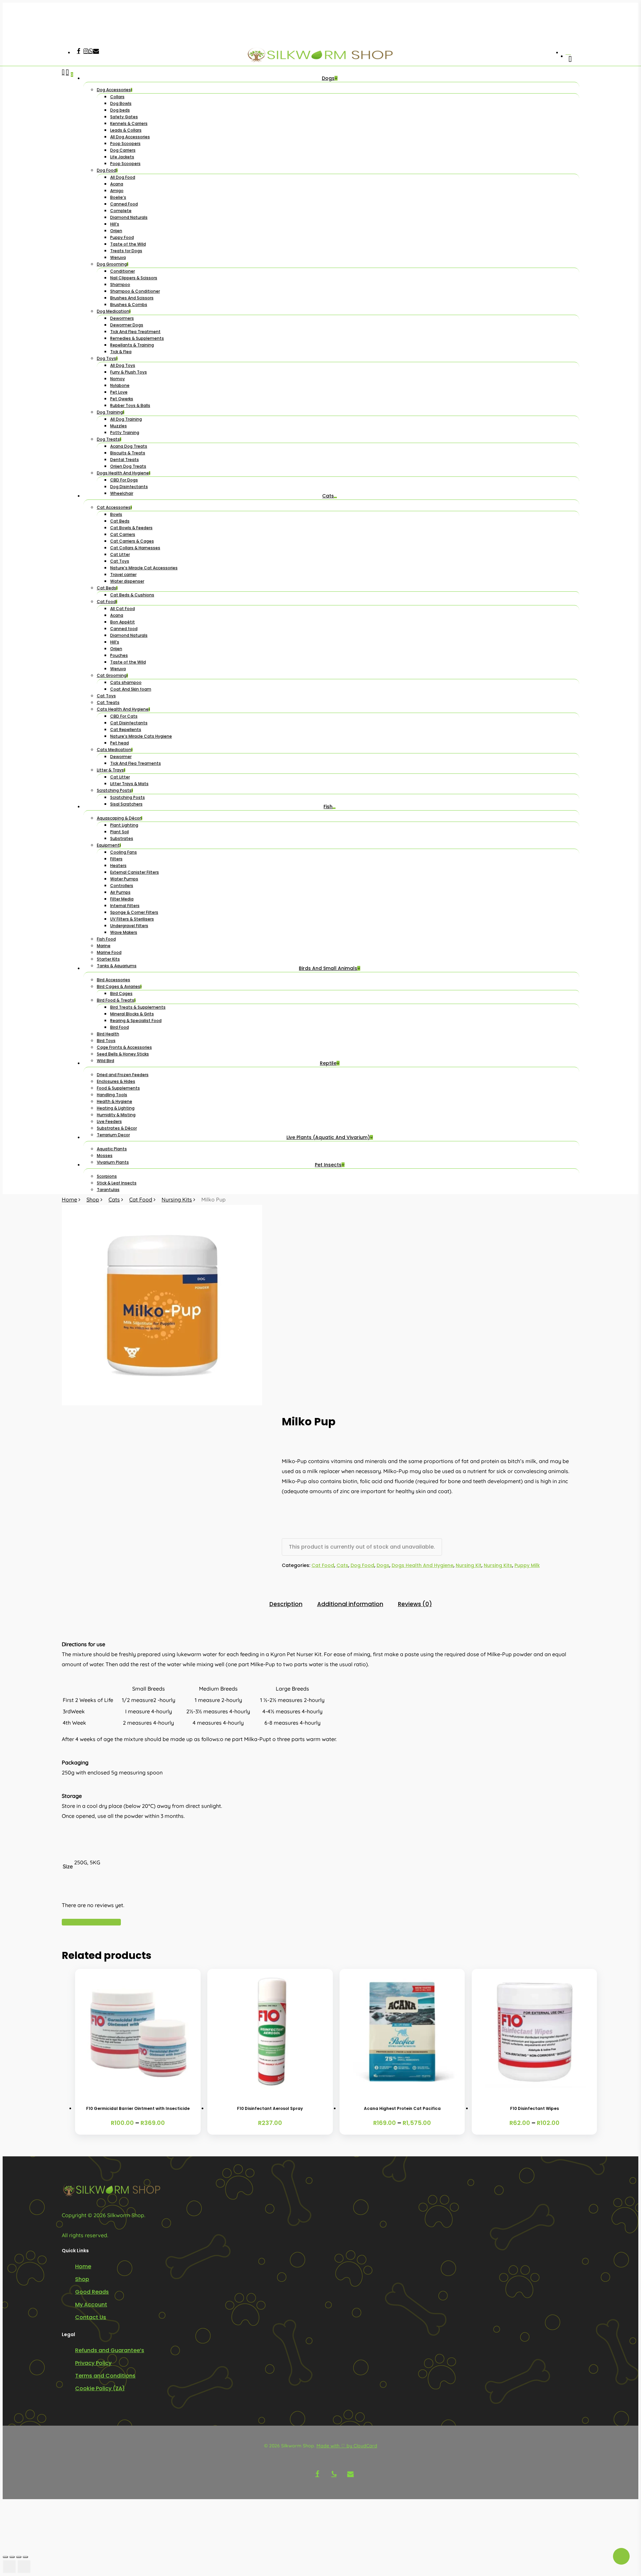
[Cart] (67, 632)
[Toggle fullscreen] (12, 2557)
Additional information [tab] (350, 1604)
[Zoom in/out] (5, 2557)
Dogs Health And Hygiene (422, 1565)
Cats (114, 1199)
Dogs (383, 1565)
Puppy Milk (527, 1565)
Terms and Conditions (105, 2376)
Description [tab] (286, 1604)
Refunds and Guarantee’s (110, 2350)
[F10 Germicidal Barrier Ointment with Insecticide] (138, 2032)
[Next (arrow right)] (24, 2567)
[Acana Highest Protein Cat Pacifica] (402, 2032)
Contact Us (91, 2317)
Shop (93, 1199)
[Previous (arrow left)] (9, 2567)
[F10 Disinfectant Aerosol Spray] (270, 2032)
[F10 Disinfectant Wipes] (535, 2032)
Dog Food (362, 1565)
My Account (91, 2305)
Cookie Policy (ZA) (100, 2388)
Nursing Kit (469, 1565)
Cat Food (141, 1199)
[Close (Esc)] (25, 2557)
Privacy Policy (93, 2363)
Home (69, 1199)
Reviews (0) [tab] (415, 1604)
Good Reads (92, 2292)
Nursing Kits (177, 1199)
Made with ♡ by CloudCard (347, 2446)
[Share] (19, 2557)
